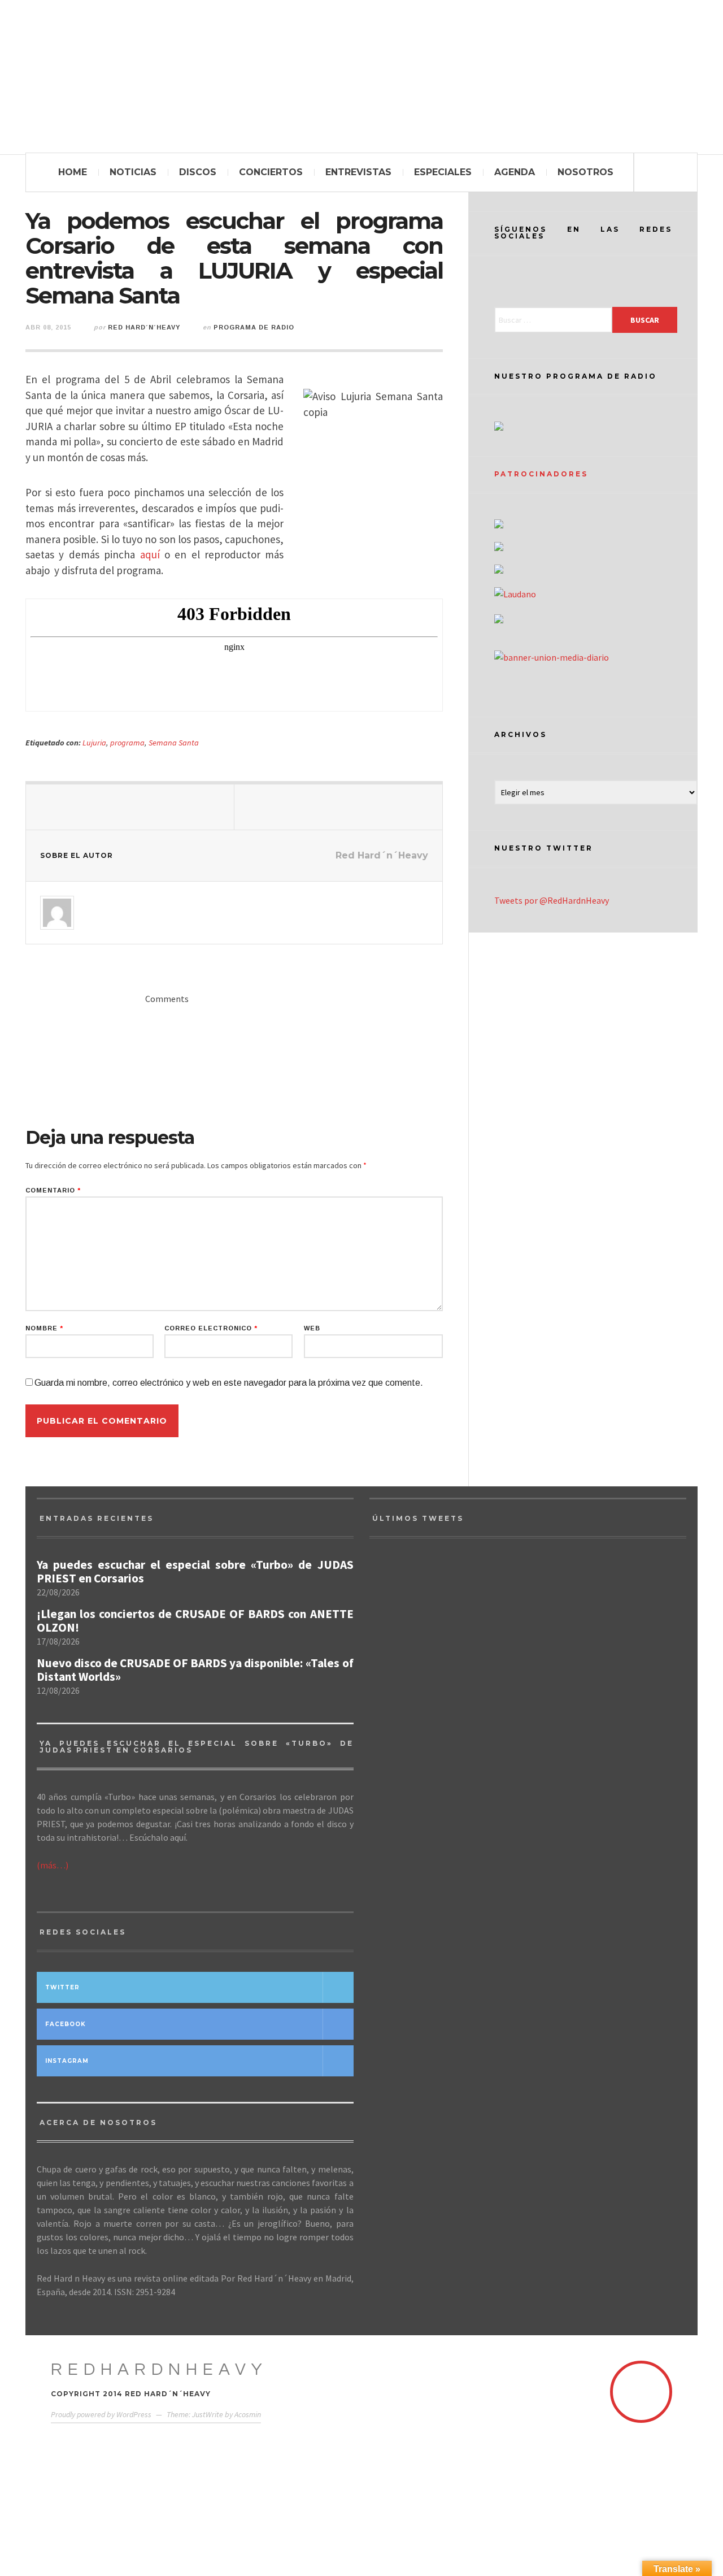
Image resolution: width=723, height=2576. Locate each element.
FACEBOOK (66, 2024)
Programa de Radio (254, 327)
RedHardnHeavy (159, 2369)
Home (73, 172)
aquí (150, 554)
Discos (198, 172)
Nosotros (585, 172)
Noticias (133, 172)
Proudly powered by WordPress (101, 2414)
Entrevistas (358, 172)
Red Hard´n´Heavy (144, 327)
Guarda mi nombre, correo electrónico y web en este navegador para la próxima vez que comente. (229, 1383)
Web (312, 1328)
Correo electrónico (211, 1328)
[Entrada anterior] (130, 807)
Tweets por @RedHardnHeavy (552, 900)
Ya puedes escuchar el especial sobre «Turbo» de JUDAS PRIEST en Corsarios (195, 1572)
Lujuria (94, 743)
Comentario (53, 1191)
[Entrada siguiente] (339, 807)
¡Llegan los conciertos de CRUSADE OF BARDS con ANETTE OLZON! (195, 1621)
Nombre (44, 1328)
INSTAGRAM (67, 2061)
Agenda (515, 172)
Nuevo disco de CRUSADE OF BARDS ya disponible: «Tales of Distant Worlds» (195, 1670)
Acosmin (248, 2414)
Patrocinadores (541, 474)
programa (127, 743)
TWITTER (62, 1987)
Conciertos (271, 172)
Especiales (443, 172)
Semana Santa (174, 743)
